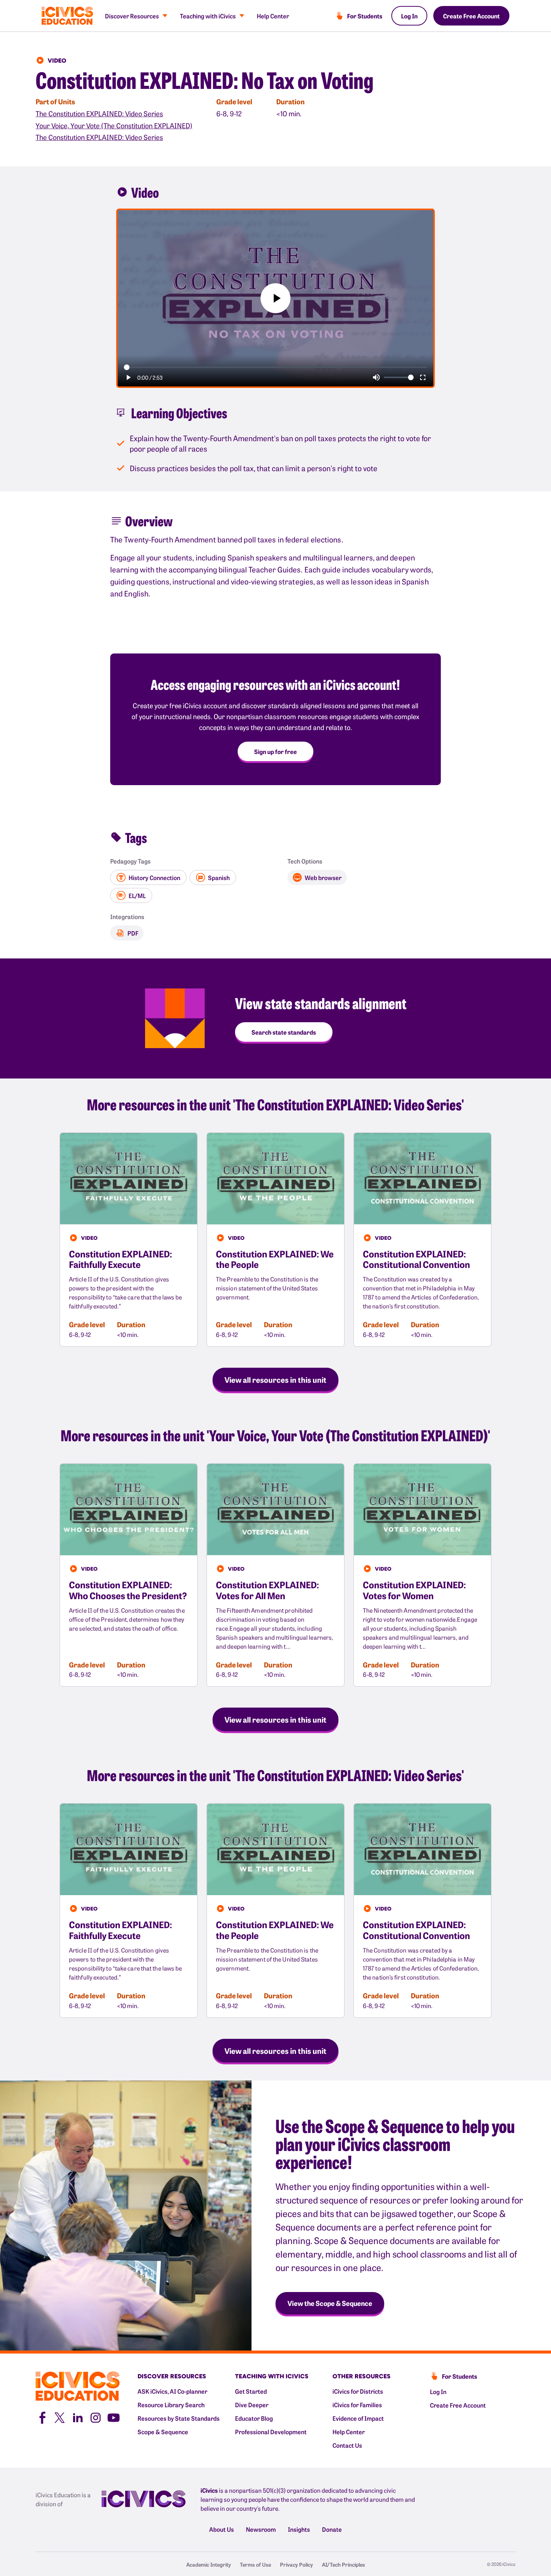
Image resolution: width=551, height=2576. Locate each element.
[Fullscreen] (423, 377)
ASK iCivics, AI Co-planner (172, 2391)
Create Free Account (471, 16)
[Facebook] (42, 2417)
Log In (409, 16)
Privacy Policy (296, 2564)
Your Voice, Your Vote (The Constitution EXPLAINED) (114, 125)
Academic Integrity (209, 2564)
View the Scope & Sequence (330, 2303)
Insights (299, 2529)
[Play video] (275, 298)
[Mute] (376, 377)
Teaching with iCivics (208, 16)
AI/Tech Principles (344, 2564)
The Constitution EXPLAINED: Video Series (99, 113)
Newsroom (261, 2529)
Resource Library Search (171, 2405)
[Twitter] (60, 2417)
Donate (332, 2529)
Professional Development (271, 2432)
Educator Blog (254, 2418)
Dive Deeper (252, 2405)
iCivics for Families (357, 2405)
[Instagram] (96, 2417)
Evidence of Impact (358, 2418)
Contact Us (347, 2445)
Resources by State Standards (179, 2418)
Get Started (251, 2391)
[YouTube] (114, 2417)
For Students (365, 16)
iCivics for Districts (358, 2391)
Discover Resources (132, 16)
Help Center (273, 16)
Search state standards (284, 1032)
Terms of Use (255, 2564)
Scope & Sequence (163, 2432)
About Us (222, 2529)
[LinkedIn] (78, 2417)
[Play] (128, 377)
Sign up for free (275, 751)
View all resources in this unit (275, 1379)
